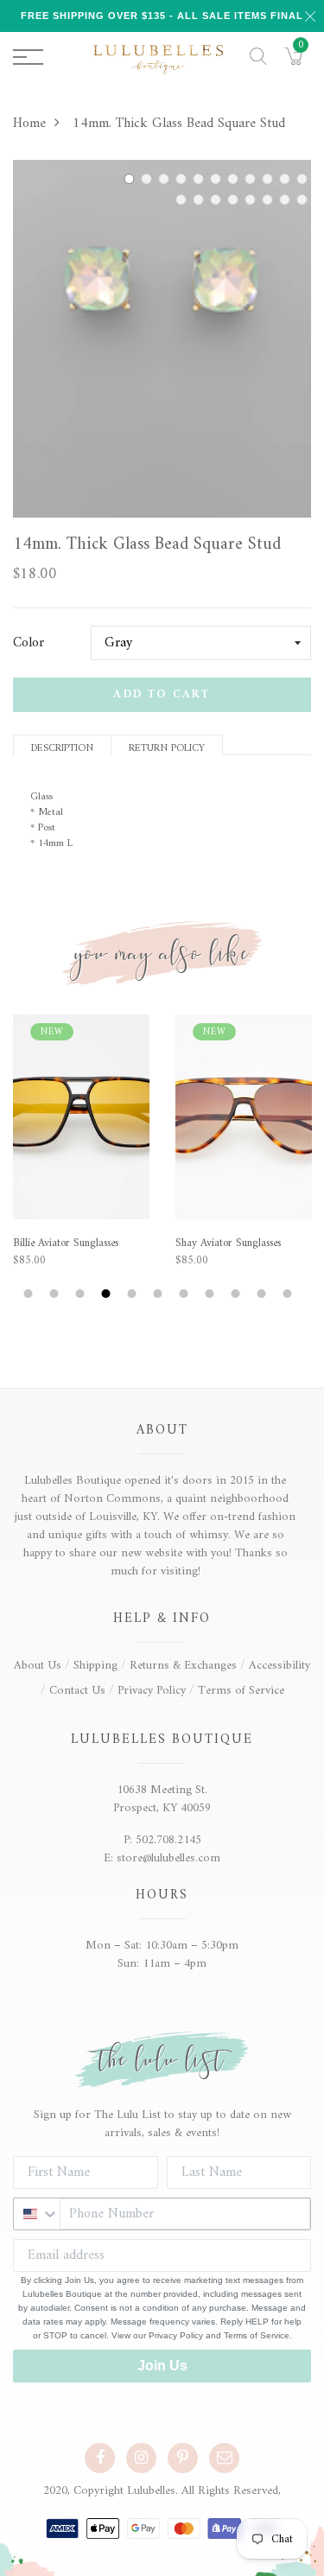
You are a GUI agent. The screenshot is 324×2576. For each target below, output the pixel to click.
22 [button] (252, 200)
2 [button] (149, 179)
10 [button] (287, 179)
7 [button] (235, 179)
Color (29, 643)
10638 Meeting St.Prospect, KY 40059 (162, 1799)
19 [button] (200, 200)
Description (62, 747)
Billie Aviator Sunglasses (66, 1243)
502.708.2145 (168, 1840)
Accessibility (280, 1666)
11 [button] (304, 179)
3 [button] (166, 179)
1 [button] (131, 179)
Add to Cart (162, 694)
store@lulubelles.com (168, 1858)
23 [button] (270, 200)
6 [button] (218, 179)
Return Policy (167, 747)
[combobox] (37, 2214)
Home (29, 124)
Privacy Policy (152, 1691)
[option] (162, 339)
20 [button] (218, 200)
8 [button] (252, 179)
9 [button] (270, 179)
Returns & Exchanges (183, 1666)
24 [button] (287, 200)
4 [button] (183, 179)
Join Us (162, 2366)
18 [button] (183, 200)
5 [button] (200, 179)
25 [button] (304, 200)
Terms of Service (241, 1691)
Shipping (95, 1666)
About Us (38, 1666)
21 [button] (235, 200)
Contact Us (77, 1691)
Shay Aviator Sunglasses (228, 1243)
